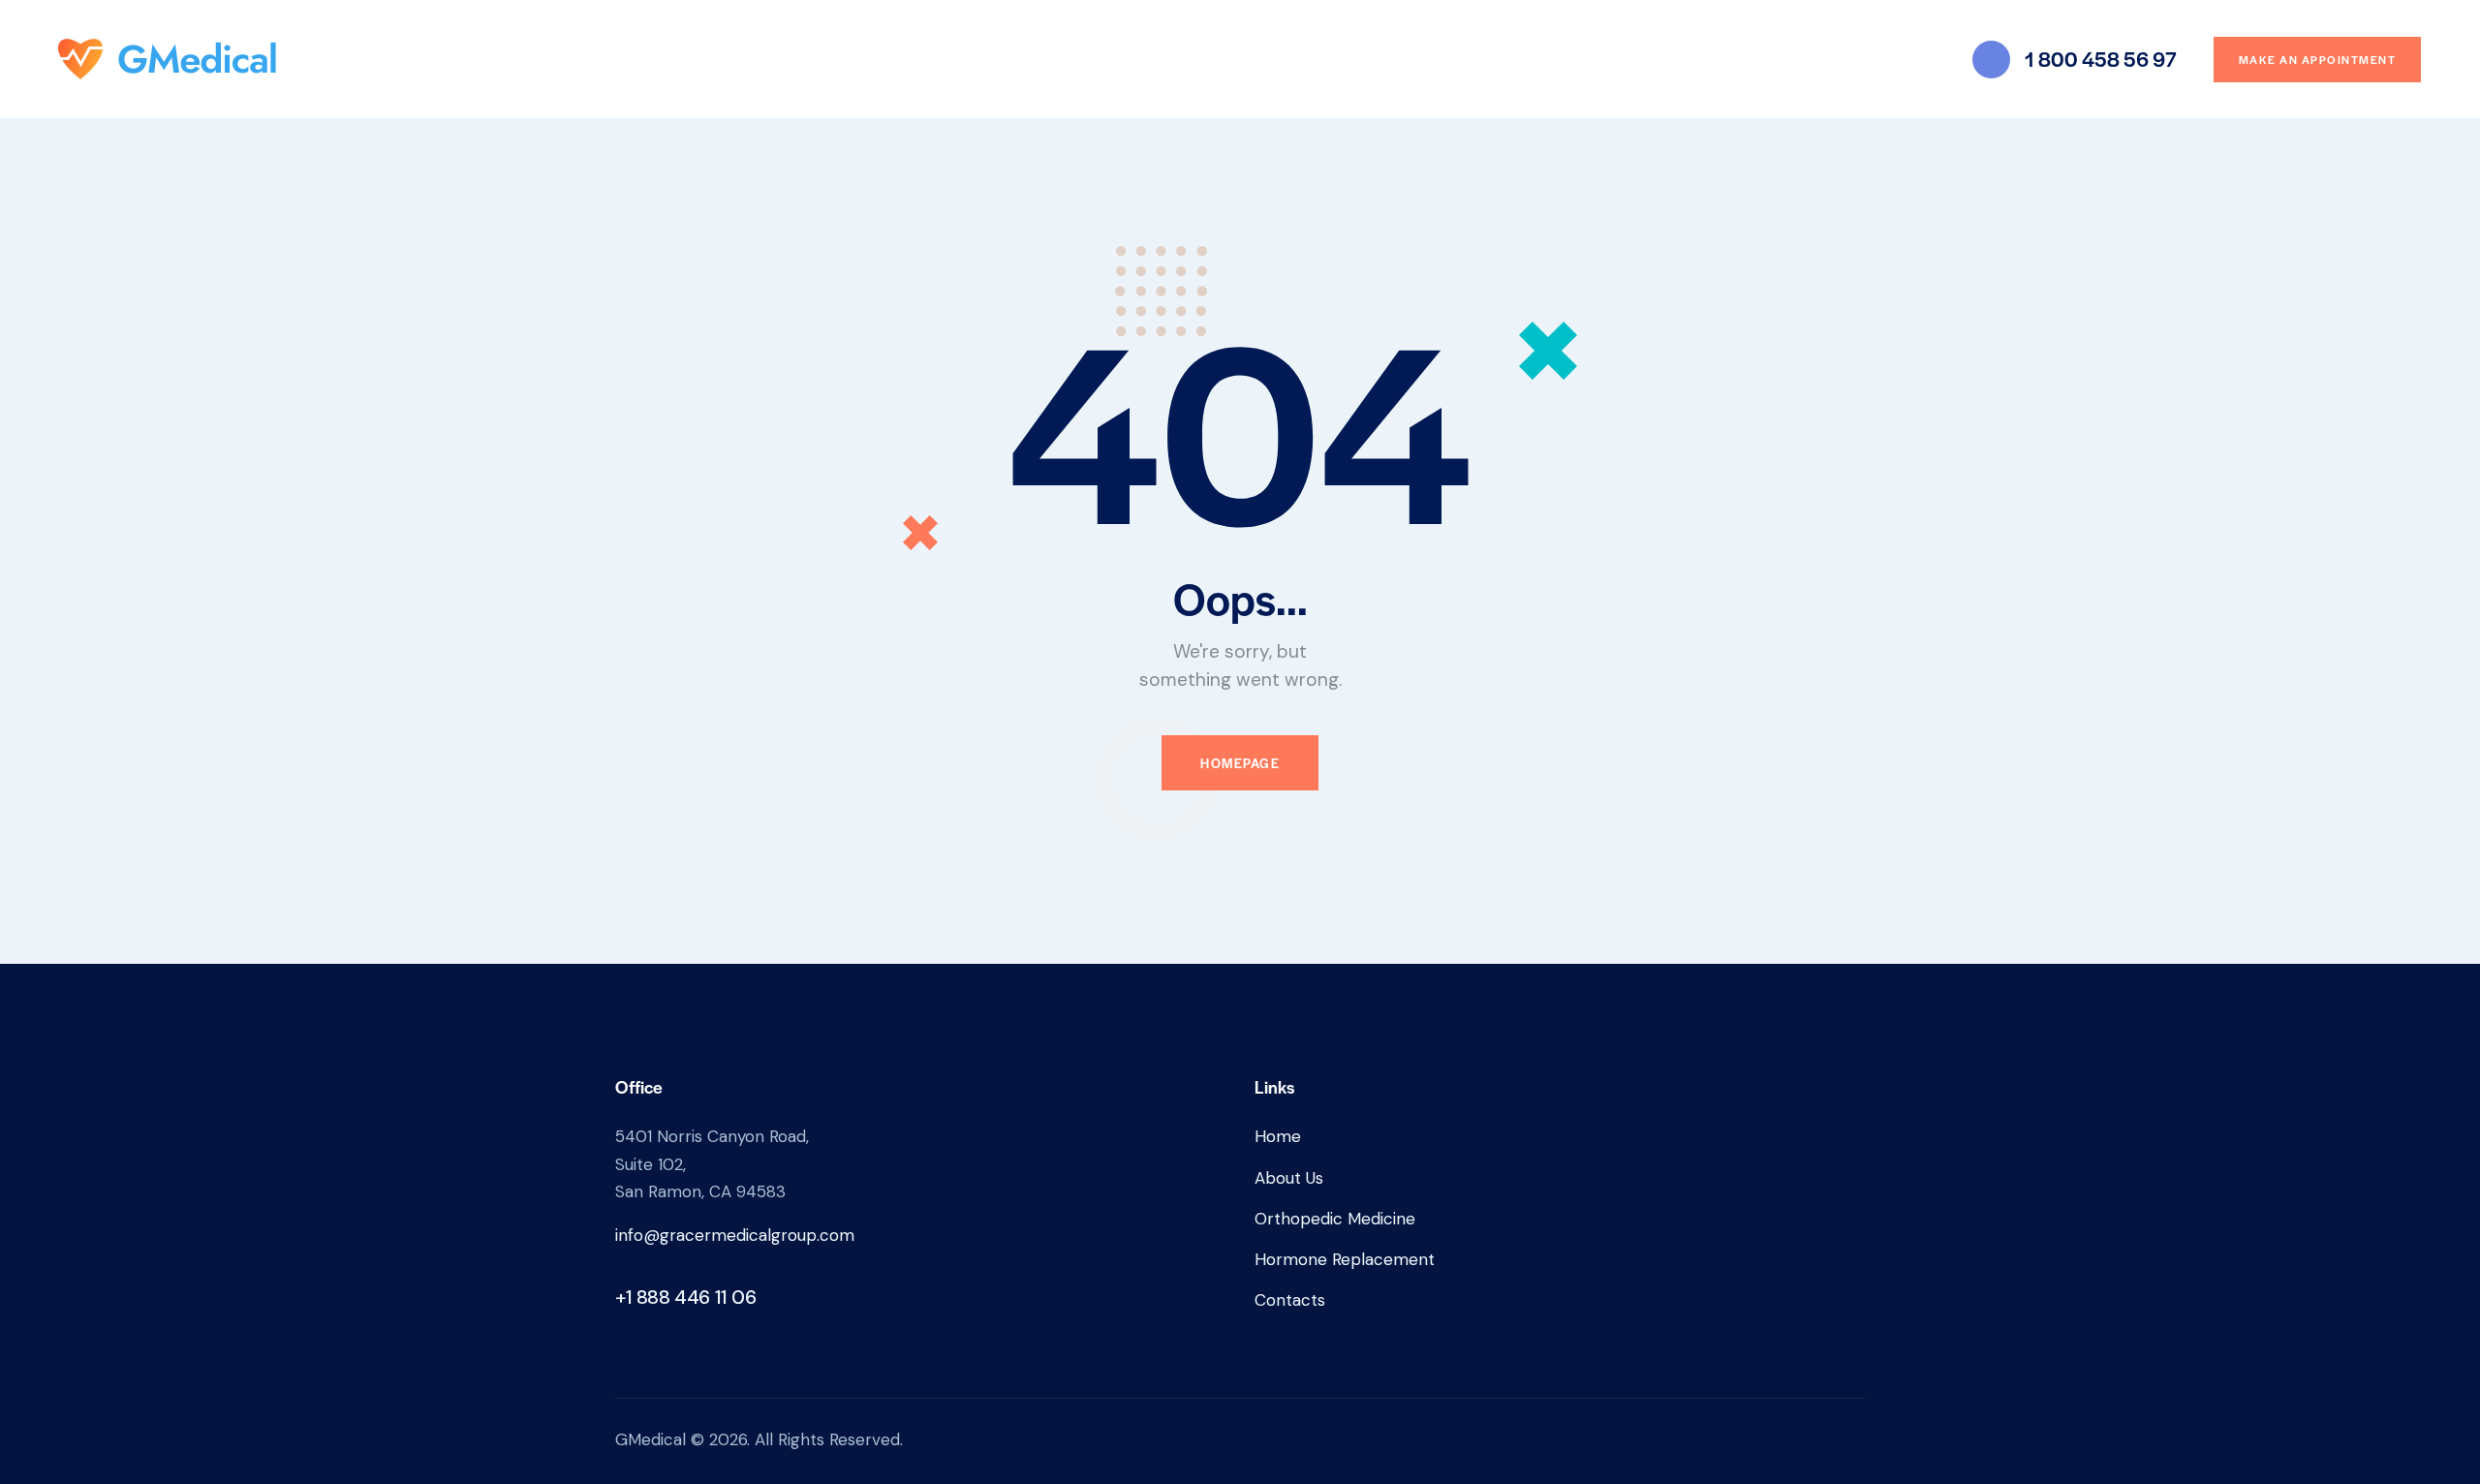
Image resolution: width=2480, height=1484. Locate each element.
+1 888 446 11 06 (686, 1297)
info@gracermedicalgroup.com (735, 1235)
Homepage (1240, 763)
